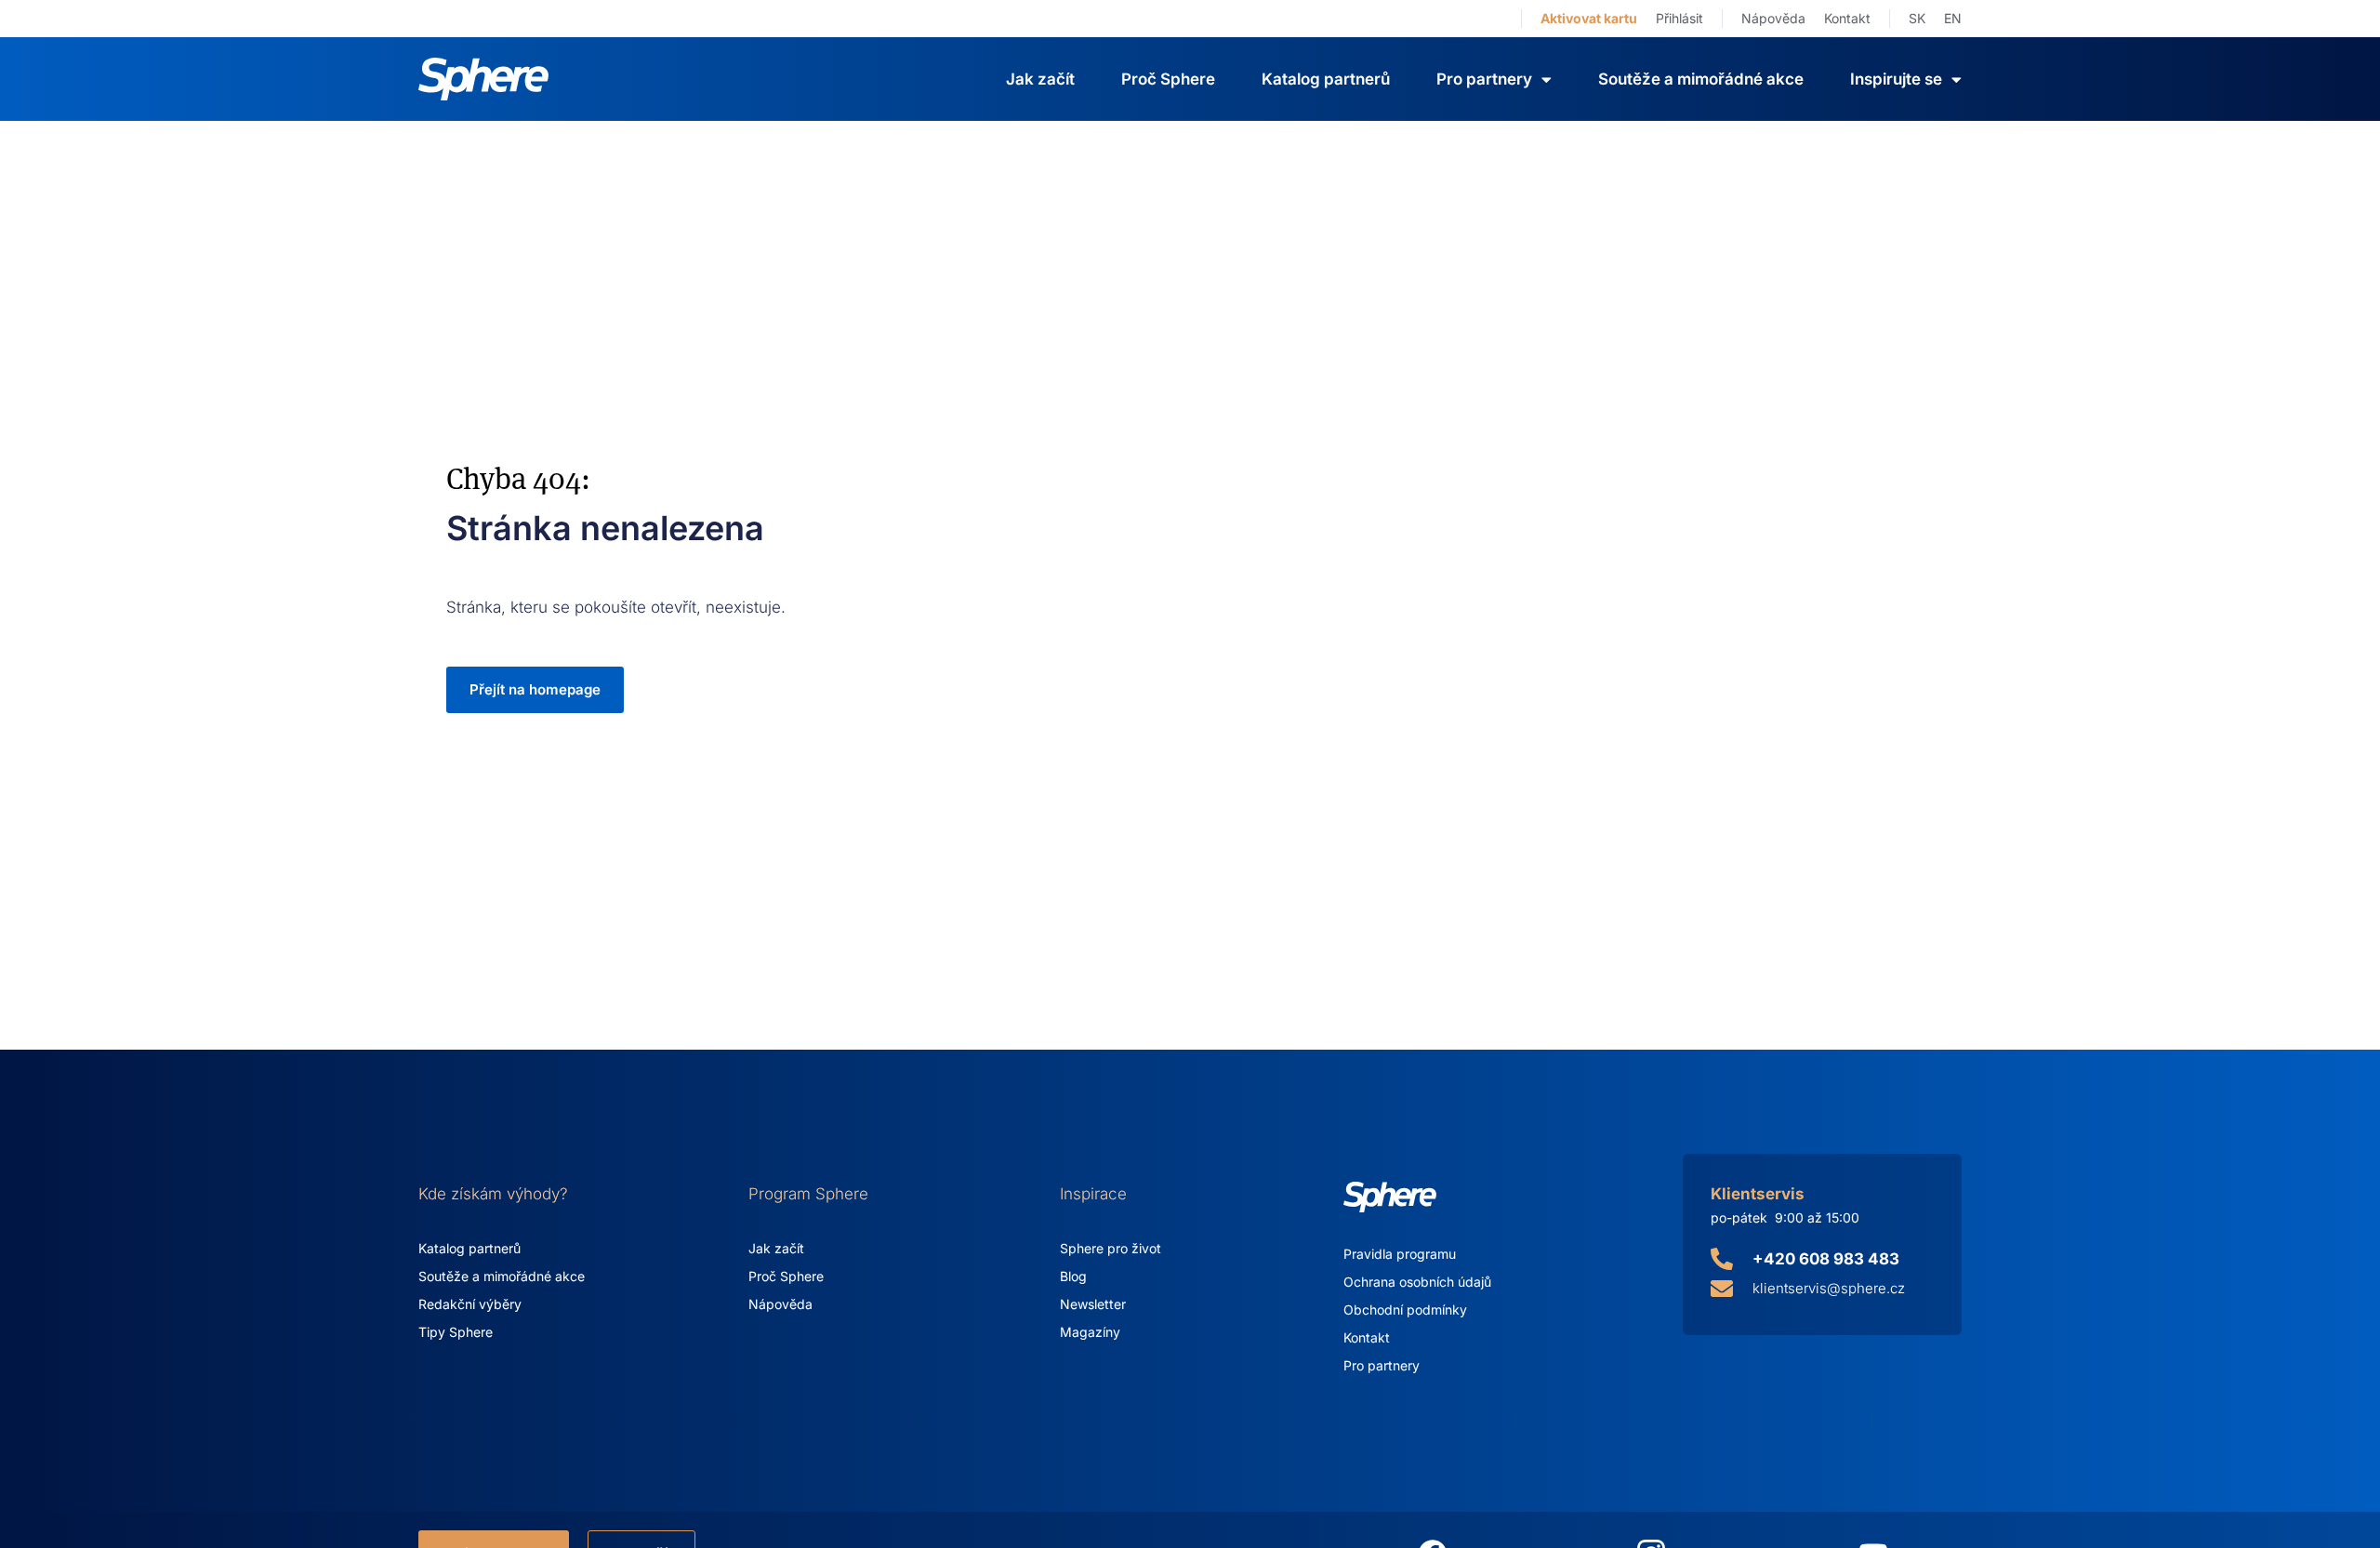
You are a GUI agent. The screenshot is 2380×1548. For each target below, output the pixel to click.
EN (1953, 18)
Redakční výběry (470, 1304)
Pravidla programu (1400, 1254)
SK (1917, 18)
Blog (1073, 1276)
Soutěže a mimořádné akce (1701, 79)
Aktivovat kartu (1589, 18)
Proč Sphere (1168, 79)
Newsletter (1093, 1304)
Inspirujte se (1896, 79)
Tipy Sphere (456, 1332)
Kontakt (1847, 18)
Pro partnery (1382, 1365)
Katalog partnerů (1326, 79)
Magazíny (1090, 1332)
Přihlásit (1679, 18)
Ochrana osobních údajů (1417, 1282)
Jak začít (1040, 79)
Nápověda (1773, 18)
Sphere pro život (1111, 1248)
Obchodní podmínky (1405, 1310)
